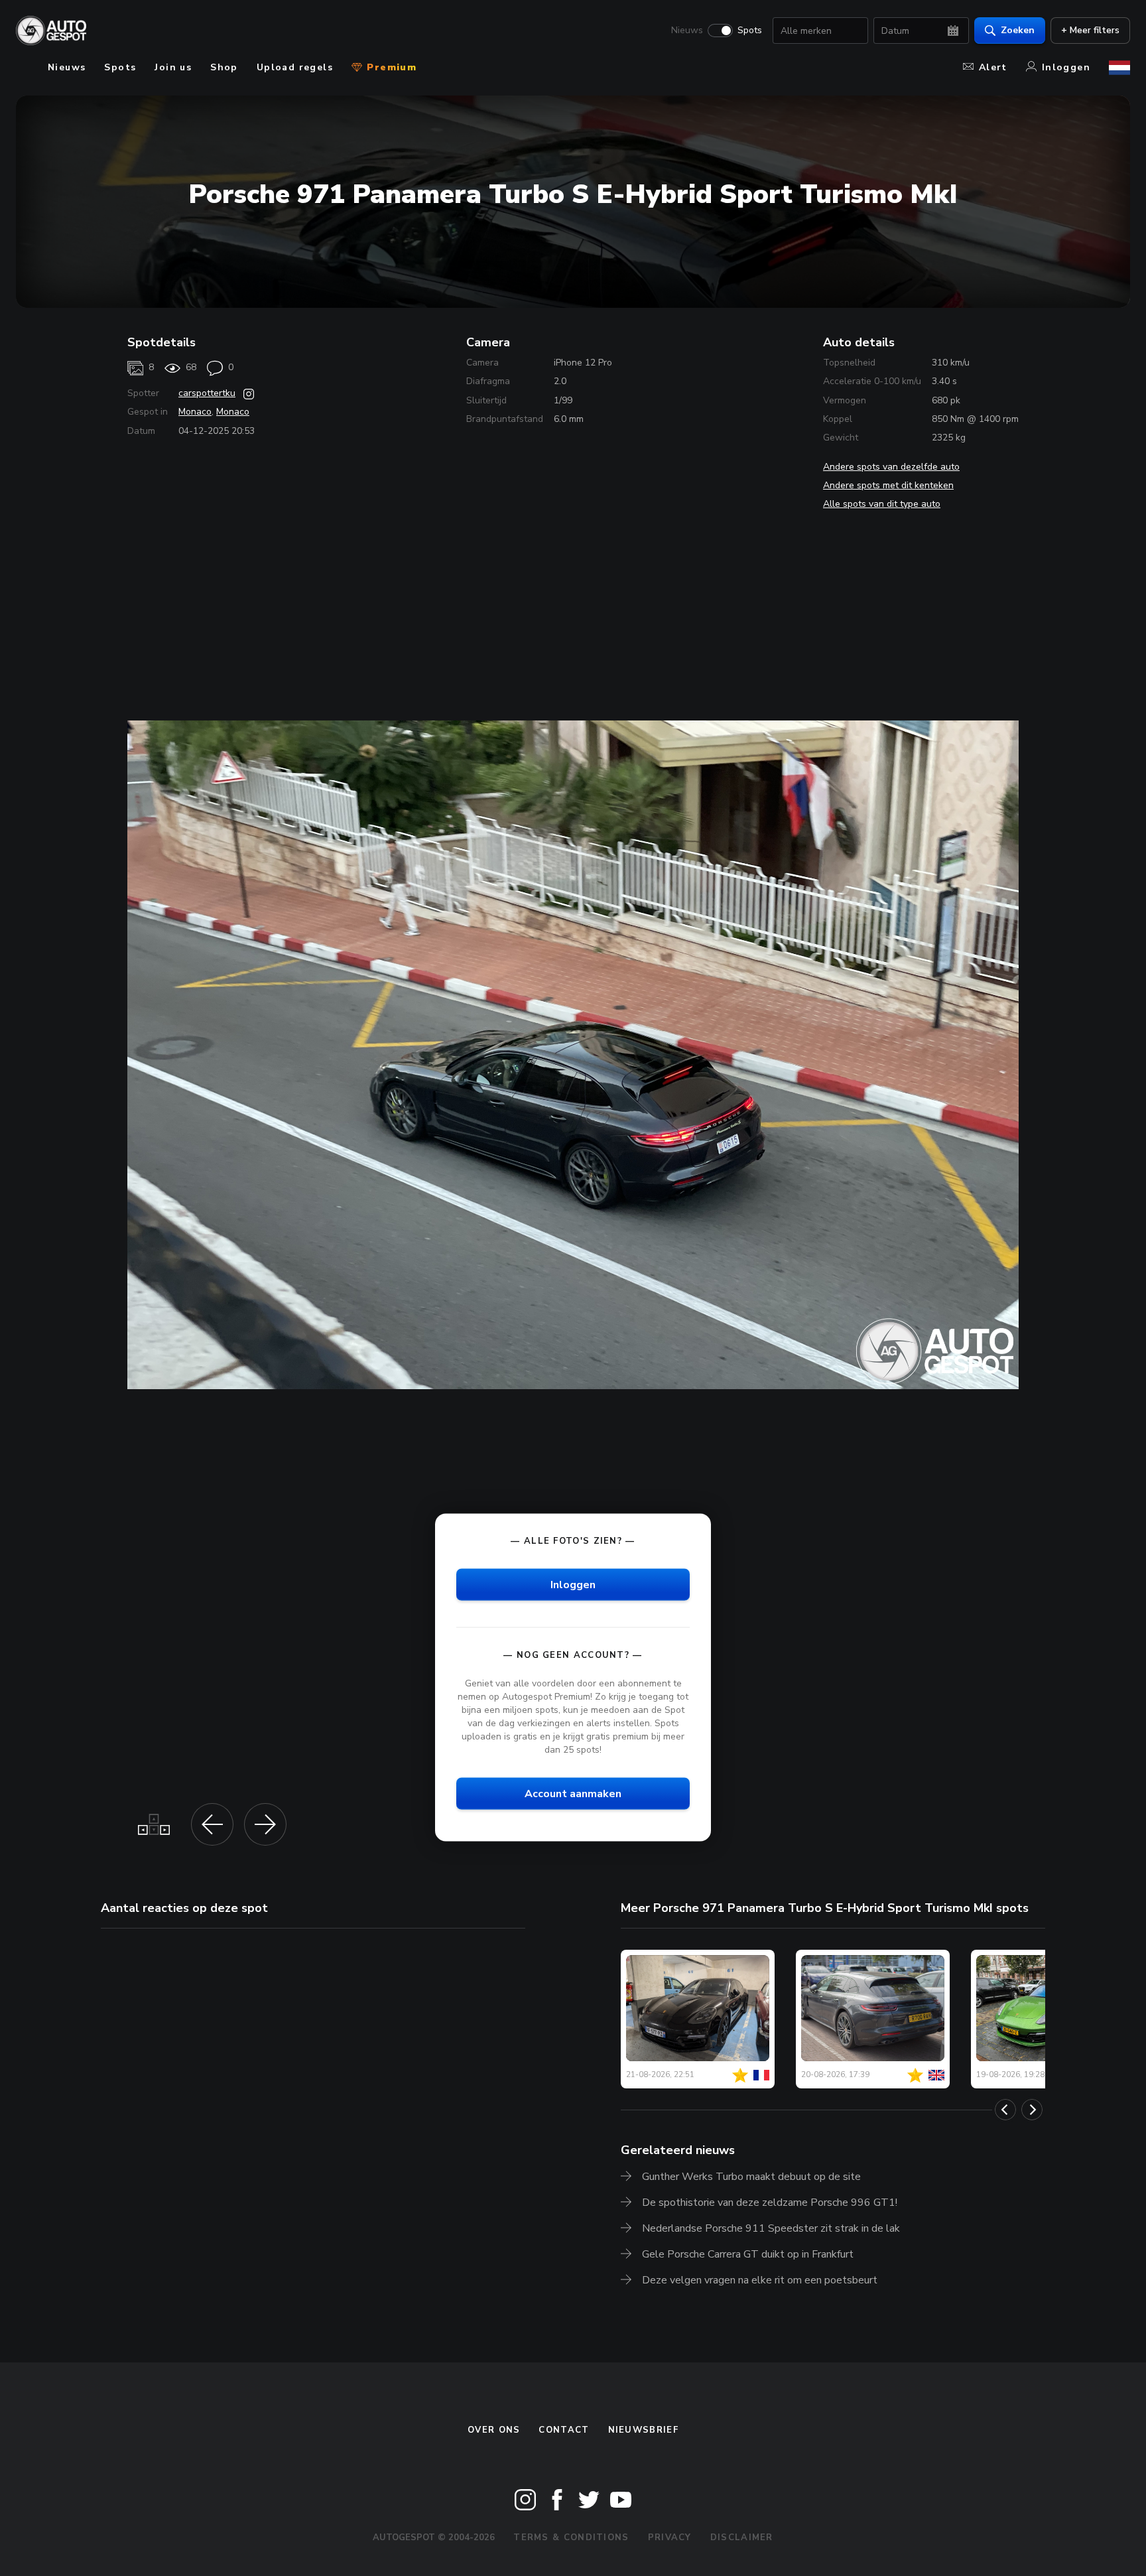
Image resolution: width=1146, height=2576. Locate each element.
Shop (224, 67)
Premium (390, 67)
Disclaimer (742, 2538)
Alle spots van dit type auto (882, 504)
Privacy (670, 2538)
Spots (750, 31)
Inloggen (1066, 67)
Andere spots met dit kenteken (888, 485)
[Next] (1032, 2110)
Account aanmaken (573, 1794)
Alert (993, 67)
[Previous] (1005, 2110)
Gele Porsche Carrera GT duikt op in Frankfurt (748, 2254)
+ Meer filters (1090, 30)
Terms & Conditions (571, 2538)
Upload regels (295, 67)
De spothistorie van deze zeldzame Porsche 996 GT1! (770, 2203)
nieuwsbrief (643, 2430)
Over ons (494, 2430)
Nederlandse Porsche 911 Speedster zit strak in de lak (771, 2228)
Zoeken (1018, 30)
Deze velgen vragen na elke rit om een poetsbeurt (760, 2280)
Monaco (195, 412)
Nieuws (687, 31)
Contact (564, 2430)
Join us (173, 67)
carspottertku (207, 393)
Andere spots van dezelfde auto (891, 467)
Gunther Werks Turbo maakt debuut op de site (751, 2177)
